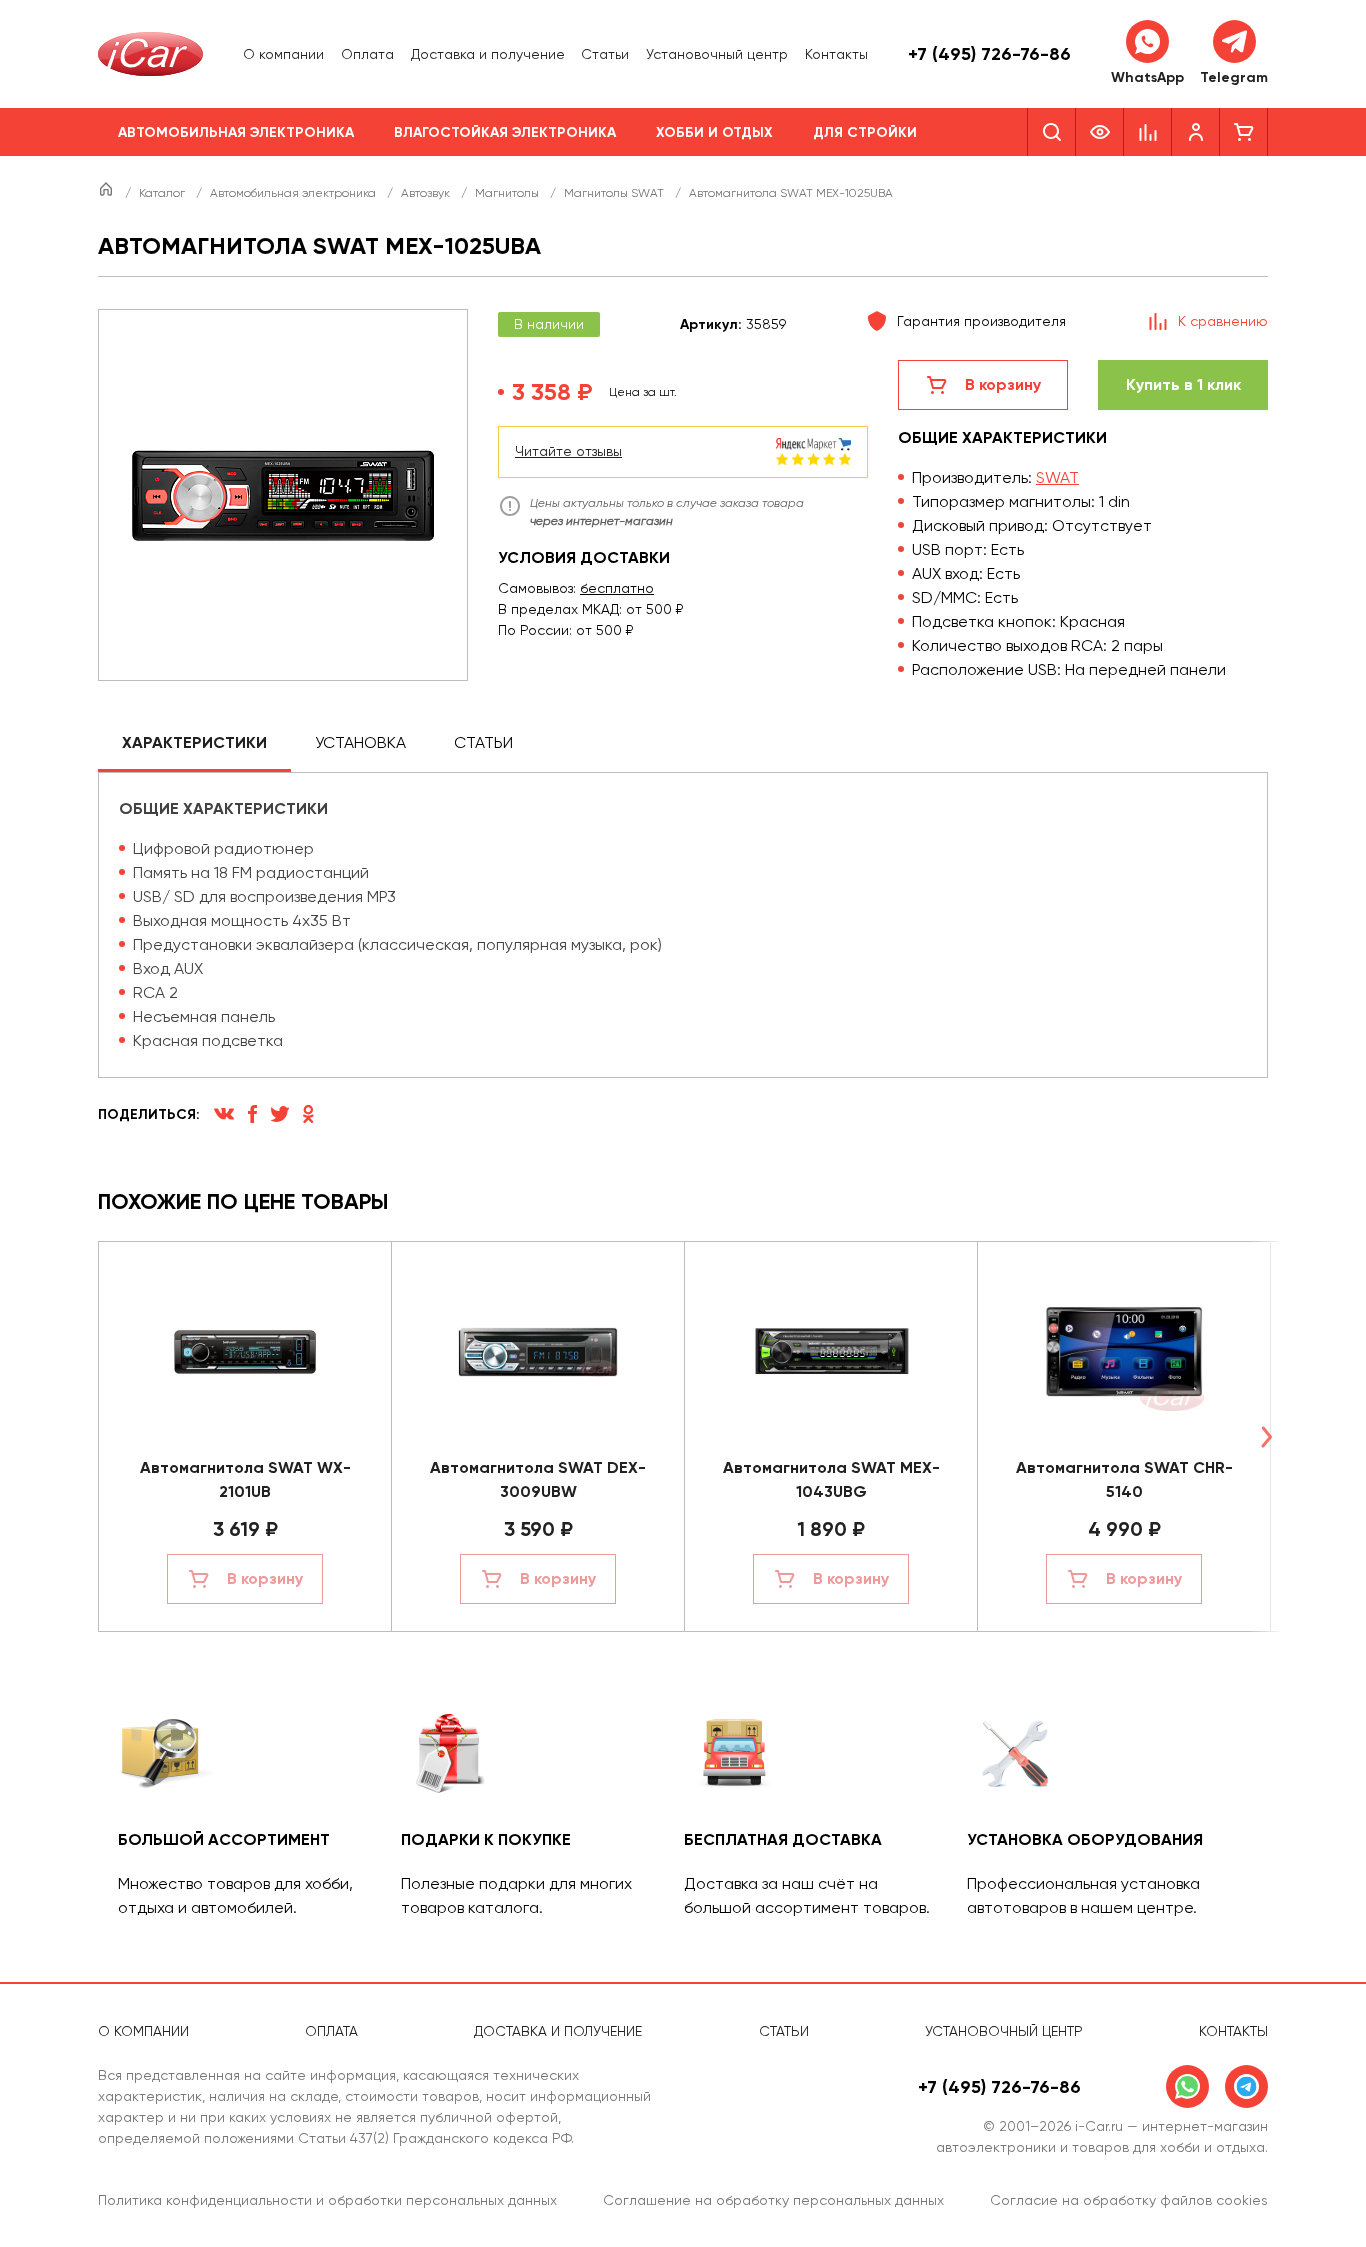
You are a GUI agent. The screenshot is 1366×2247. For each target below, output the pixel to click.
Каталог (163, 193)
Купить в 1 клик (1183, 384)
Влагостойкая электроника (505, 132)
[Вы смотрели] (1100, 132)
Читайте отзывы (568, 451)
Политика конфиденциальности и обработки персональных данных (327, 2200)
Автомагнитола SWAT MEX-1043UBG (831, 1479)
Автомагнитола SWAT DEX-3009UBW (538, 1479)
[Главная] (107, 193)
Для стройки (865, 132)
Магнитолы (508, 193)
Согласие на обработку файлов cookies (1129, 2200)
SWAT (1057, 477)
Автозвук (427, 193)
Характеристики (194, 742)
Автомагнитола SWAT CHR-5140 (1124, 1479)
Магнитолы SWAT (615, 193)
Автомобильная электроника (236, 132)
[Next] (1266, 1436)
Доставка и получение (488, 54)
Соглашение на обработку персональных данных (773, 2200)
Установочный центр (717, 54)
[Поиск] (1051, 132)
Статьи (605, 54)
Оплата (367, 54)
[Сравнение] (1148, 132)
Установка (360, 742)
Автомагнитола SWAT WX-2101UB (245, 1479)
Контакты (836, 54)
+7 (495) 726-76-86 (989, 54)
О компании (283, 54)
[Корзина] (1244, 132)
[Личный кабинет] (1196, 132)
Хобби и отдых (714, 132)
